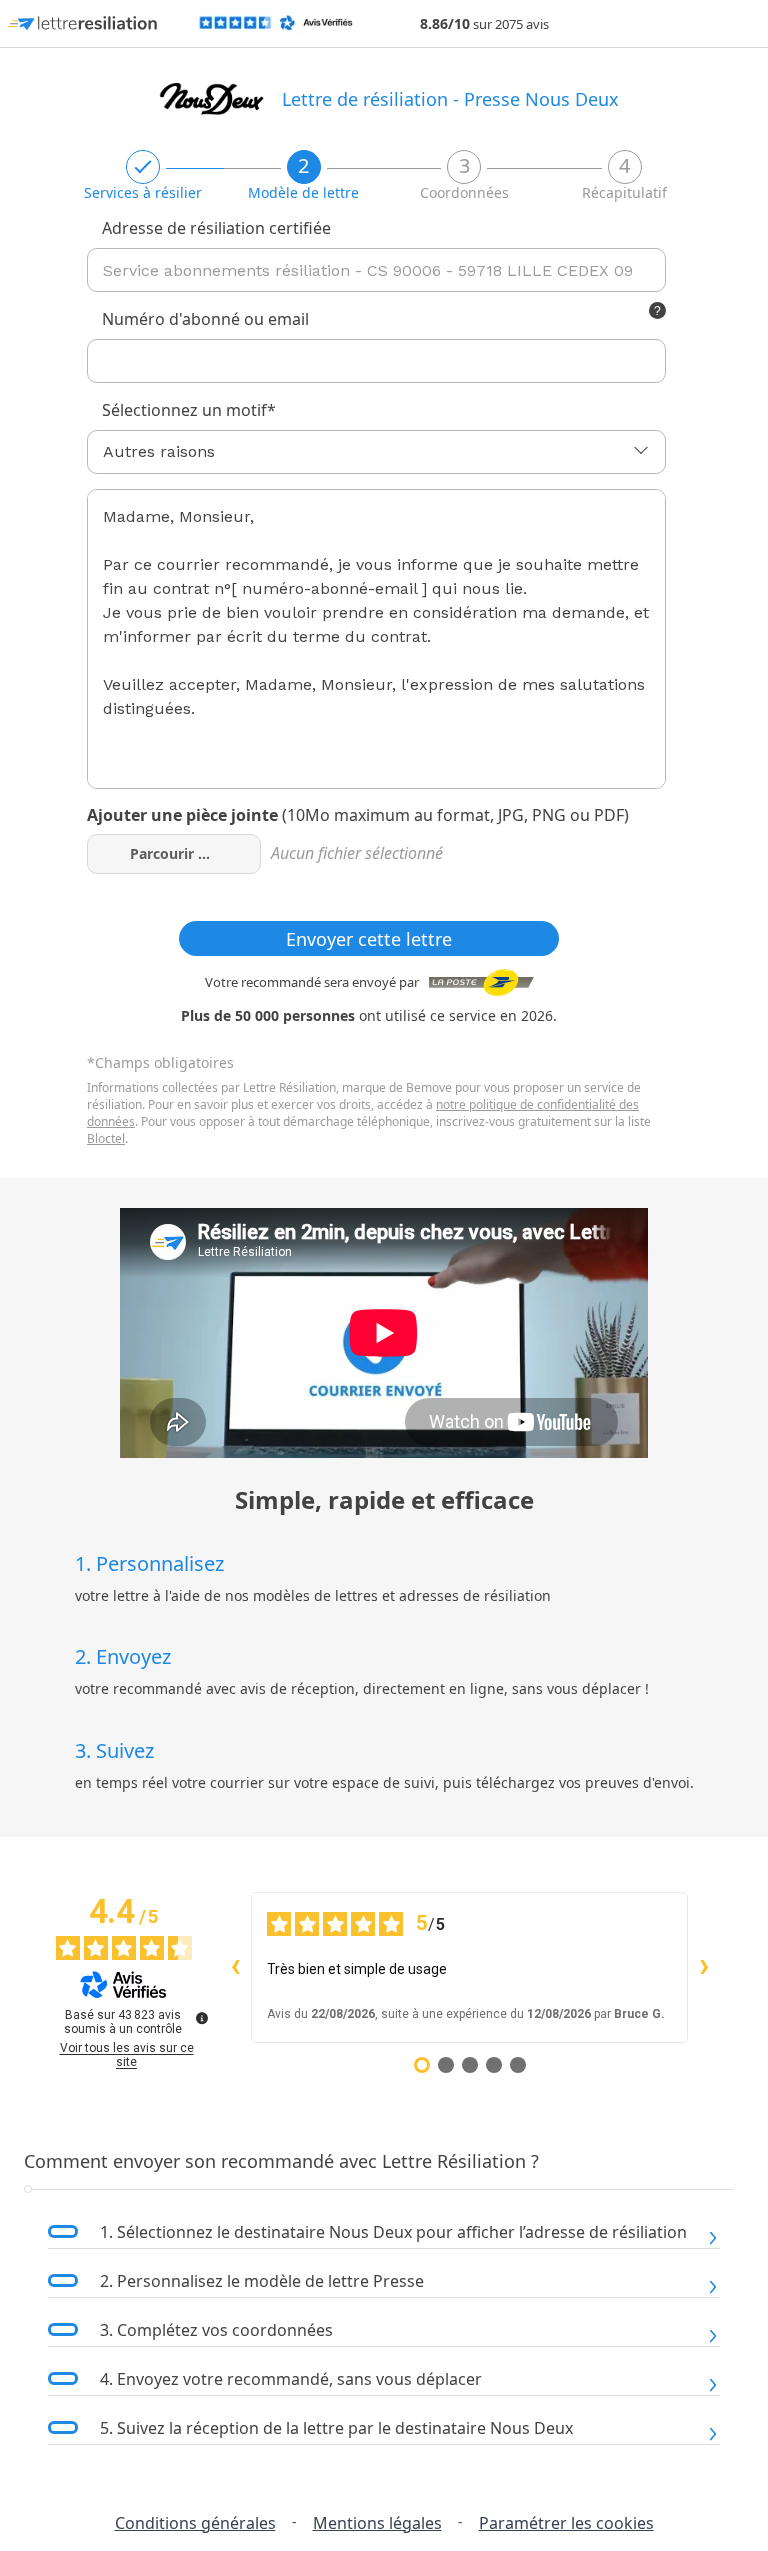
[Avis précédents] (235, 1968)
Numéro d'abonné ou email (205, 319)
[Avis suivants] (704, 1968)
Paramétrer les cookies (566, 2523)
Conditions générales (195, 2523)
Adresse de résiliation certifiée (216, 228)
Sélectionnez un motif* (189, 410)
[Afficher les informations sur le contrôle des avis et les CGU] (202, 2018)
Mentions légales (377, 2523)
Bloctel (106, 1138)
